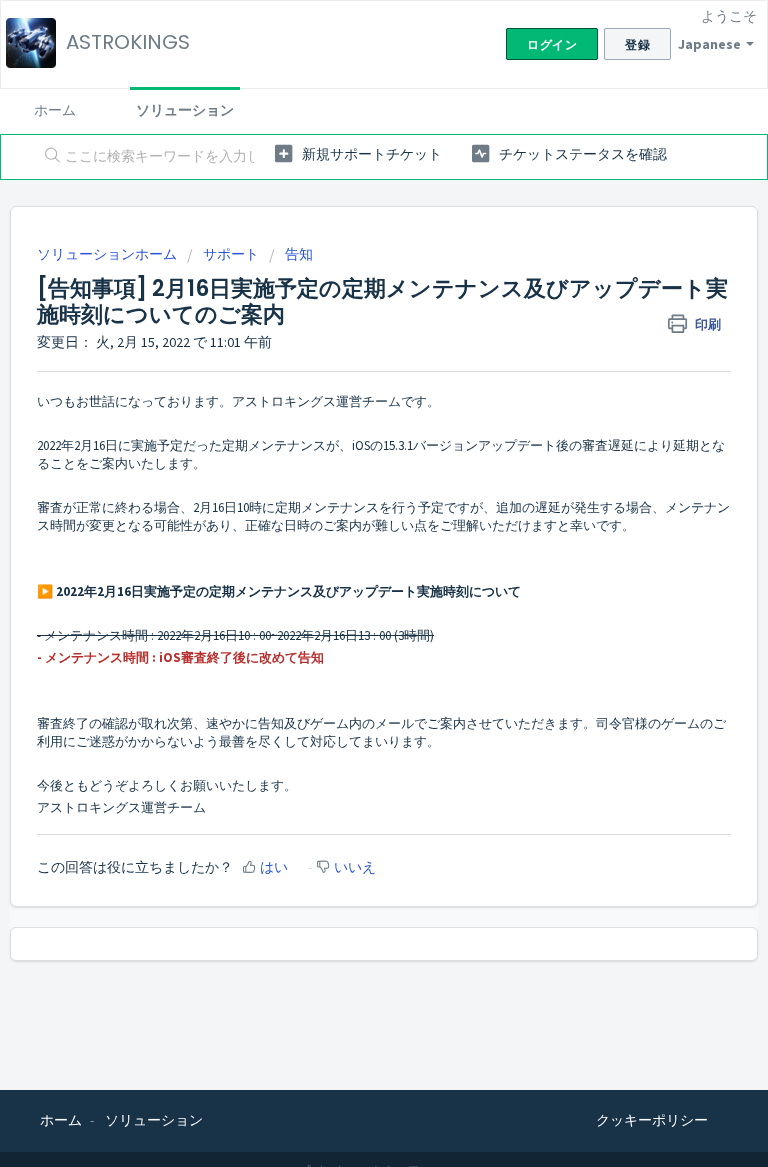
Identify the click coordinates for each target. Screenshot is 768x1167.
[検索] (48, 157)
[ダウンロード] (347, 572)
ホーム (55, 110)
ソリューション (185, 110)
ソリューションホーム (108, 254)
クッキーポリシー (652, 1120)
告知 (299, 254)
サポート (231, 254)
